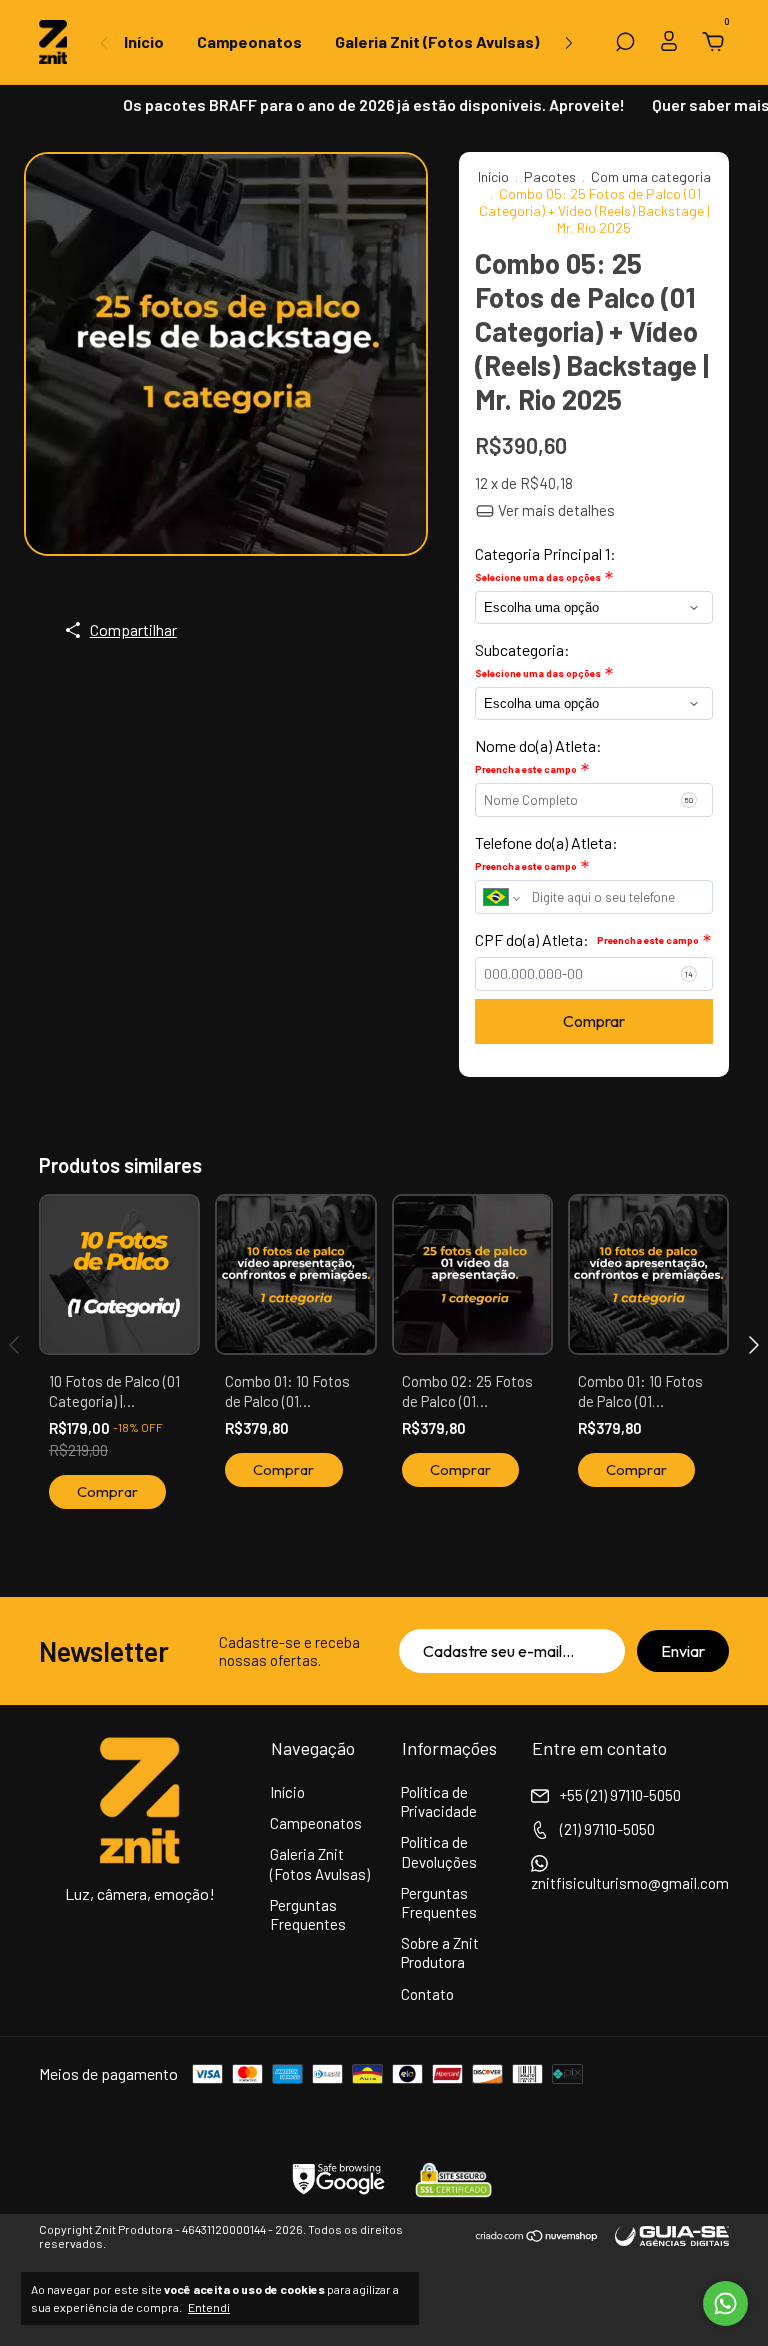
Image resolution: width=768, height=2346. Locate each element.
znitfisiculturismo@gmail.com (630, 1883)
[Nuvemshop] (537, 2236)
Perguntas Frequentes (308, 1914)
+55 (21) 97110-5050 (619, 1795)
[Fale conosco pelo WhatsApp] (725, 2303)
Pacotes (550, 176)
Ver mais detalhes (555, 510)
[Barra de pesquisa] (625, 42)
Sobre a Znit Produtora (440, 1952)
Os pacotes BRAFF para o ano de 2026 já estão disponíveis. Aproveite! (358, 104)
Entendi (209, 2307)
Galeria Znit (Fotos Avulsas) (437, 41)
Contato (427, 1994)
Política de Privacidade (439, 1801)
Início (144, 41)
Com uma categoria (651, 176)
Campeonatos (249, 41)
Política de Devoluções (439, 1851)
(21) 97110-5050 (606, 1829)
